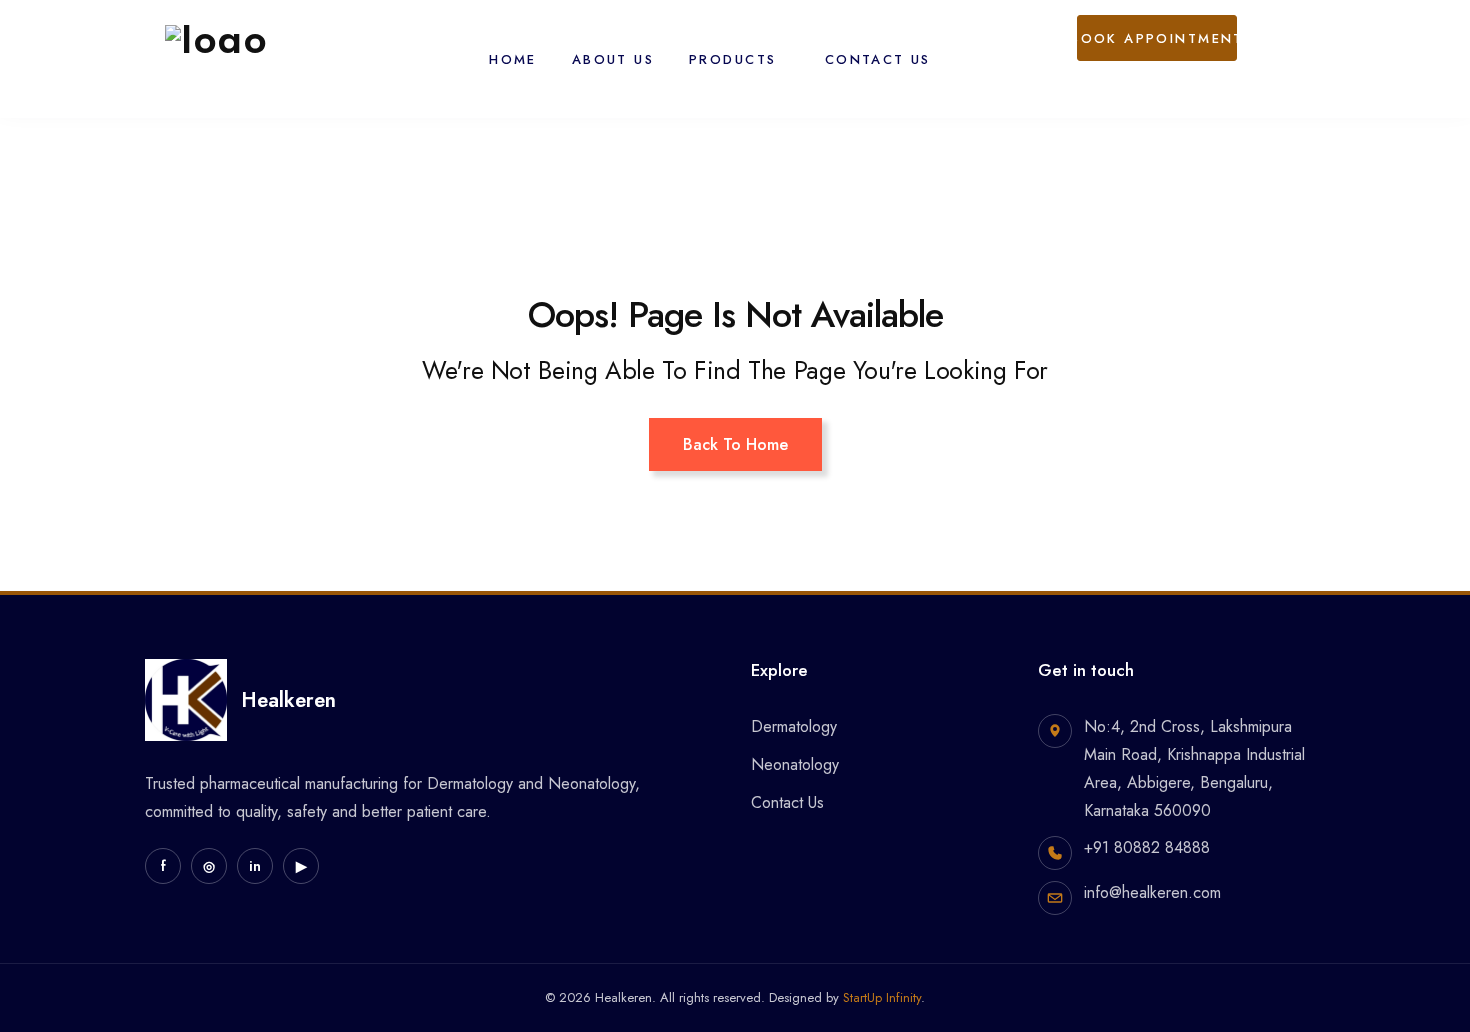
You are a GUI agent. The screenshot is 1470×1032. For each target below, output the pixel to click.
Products (732, 59)
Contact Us (878, 59)
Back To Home (735, 444)
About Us (613, 59)
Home (513, 59)
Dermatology (794, 726)
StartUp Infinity (882, 997)
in (255, 866)
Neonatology (795, 764)
